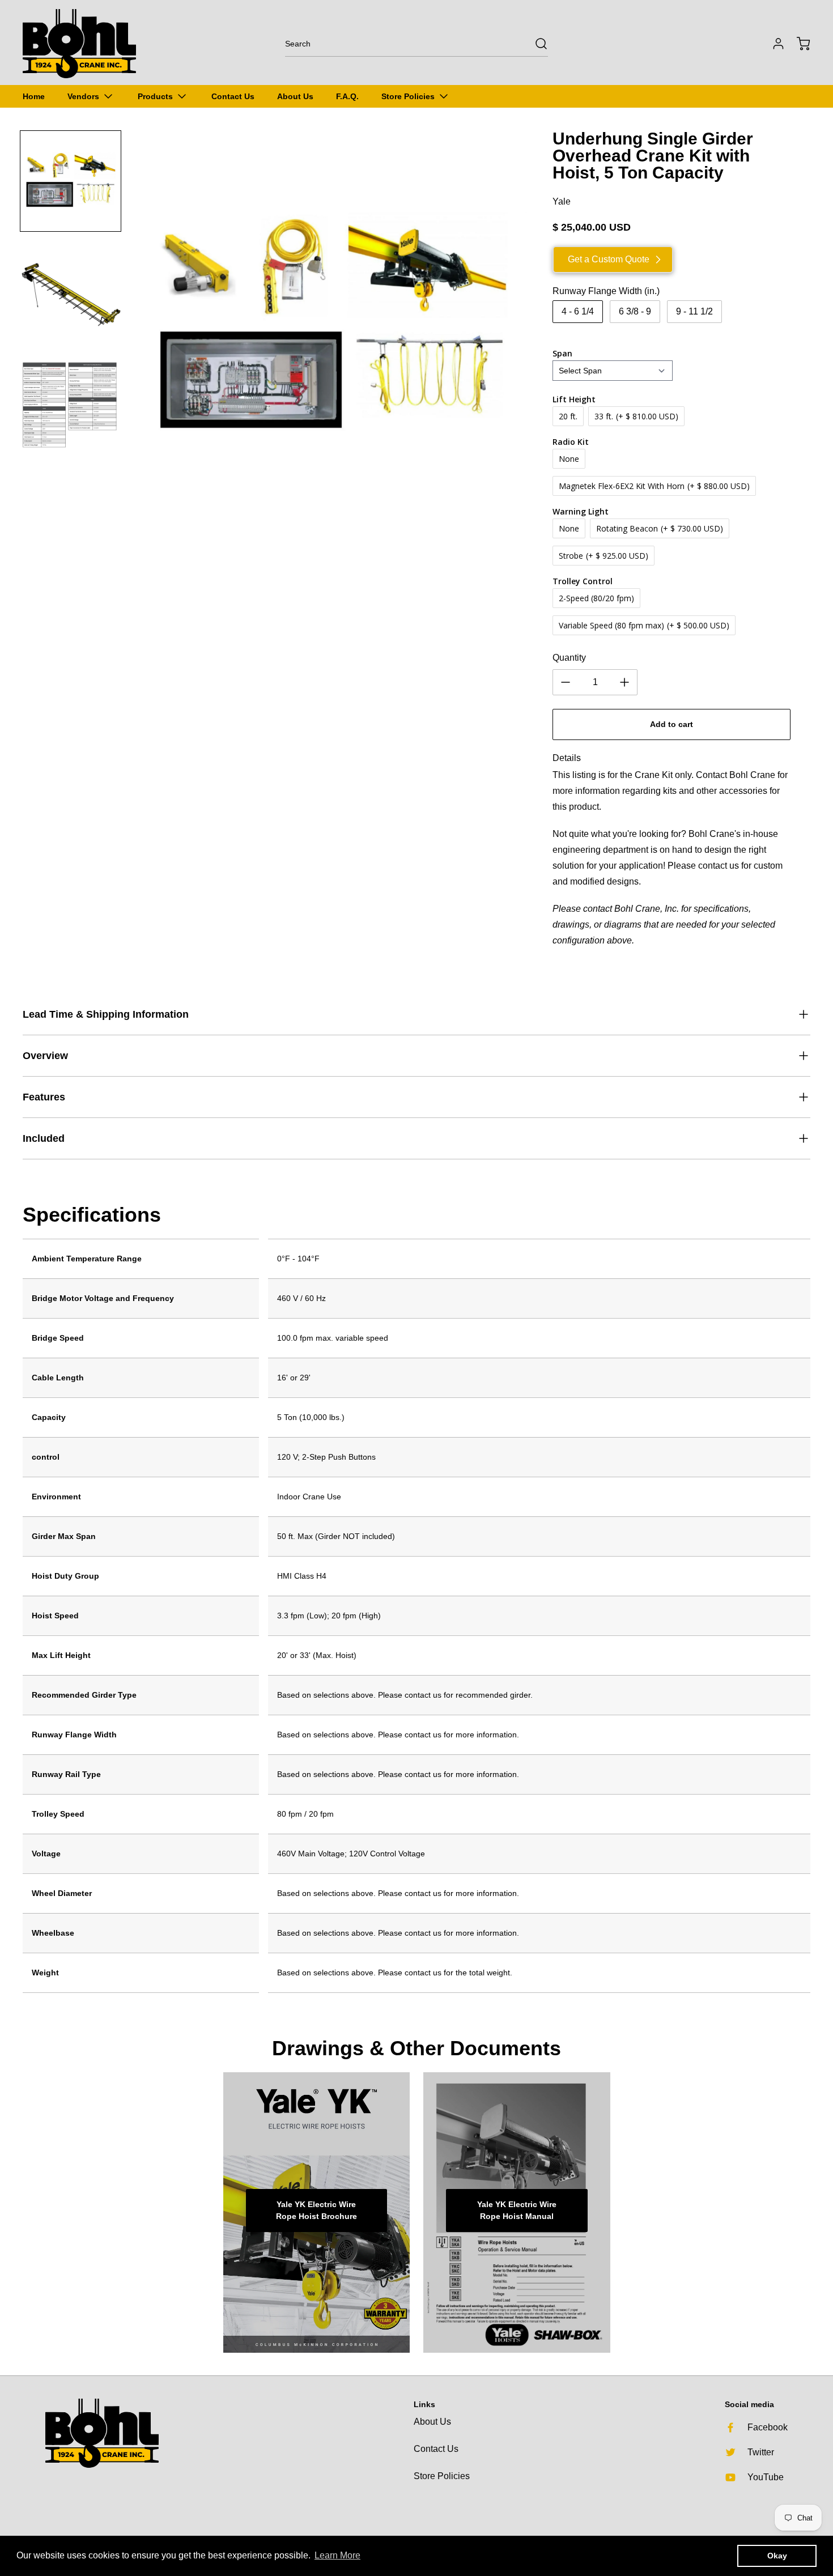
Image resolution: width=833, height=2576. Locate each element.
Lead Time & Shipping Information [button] (106, 1014)
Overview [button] (45, 1056)
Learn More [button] (337, 2555)
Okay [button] (777, 2556)
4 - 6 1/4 (578, 311)
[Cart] (798, 44)
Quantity (569, 658)
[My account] (773, 44)
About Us (432, 2422)
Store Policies (442, 2476)
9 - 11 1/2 (694, 311)
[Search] (535, 44)
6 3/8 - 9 (635, 311)
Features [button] (44, 1097)
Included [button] (44, 1138)
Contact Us (436, 2449)
